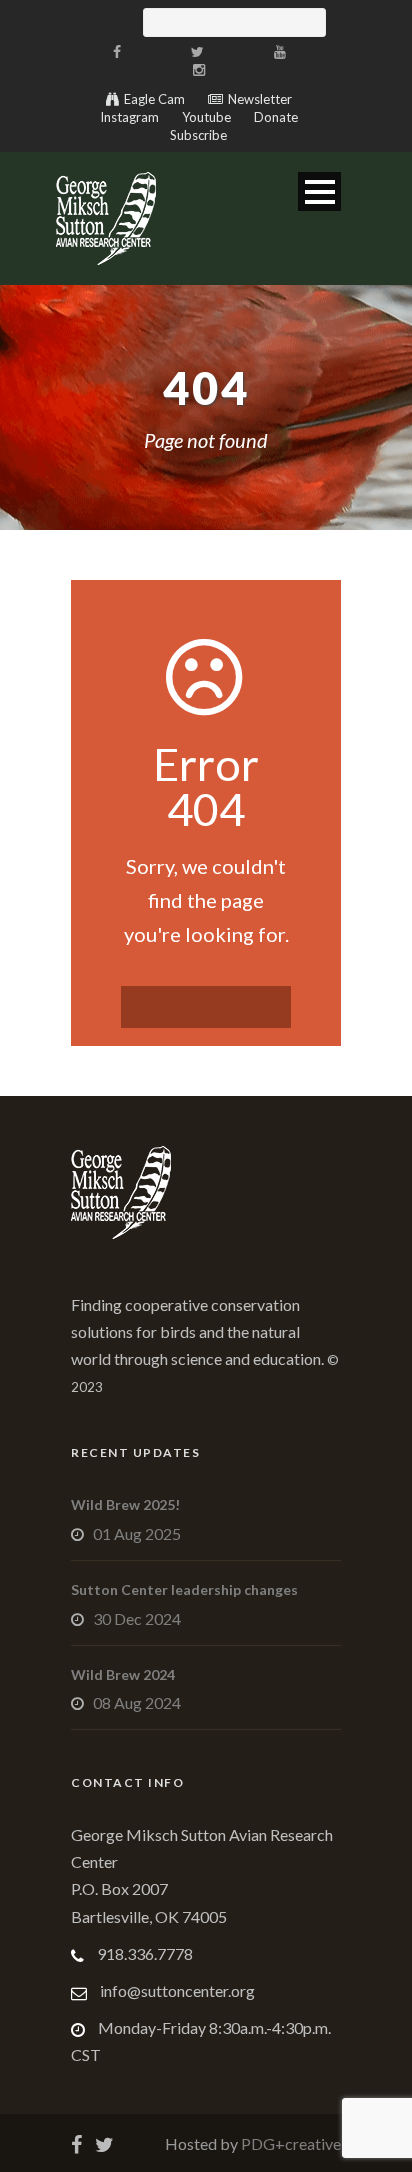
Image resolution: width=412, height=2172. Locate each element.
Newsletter (260, 99)
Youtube (206, 117)
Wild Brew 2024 (123, 1674)
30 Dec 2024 (137, 1618)
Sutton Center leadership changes (184, 1589)
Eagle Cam (154, 99)
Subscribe (198, 135)
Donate (276, 117)
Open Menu (319, 191)
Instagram (129, 117)
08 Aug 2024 (137, 1702)
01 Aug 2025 (137, 1533)
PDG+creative (289, 2143)
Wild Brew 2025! (125, 1504)
